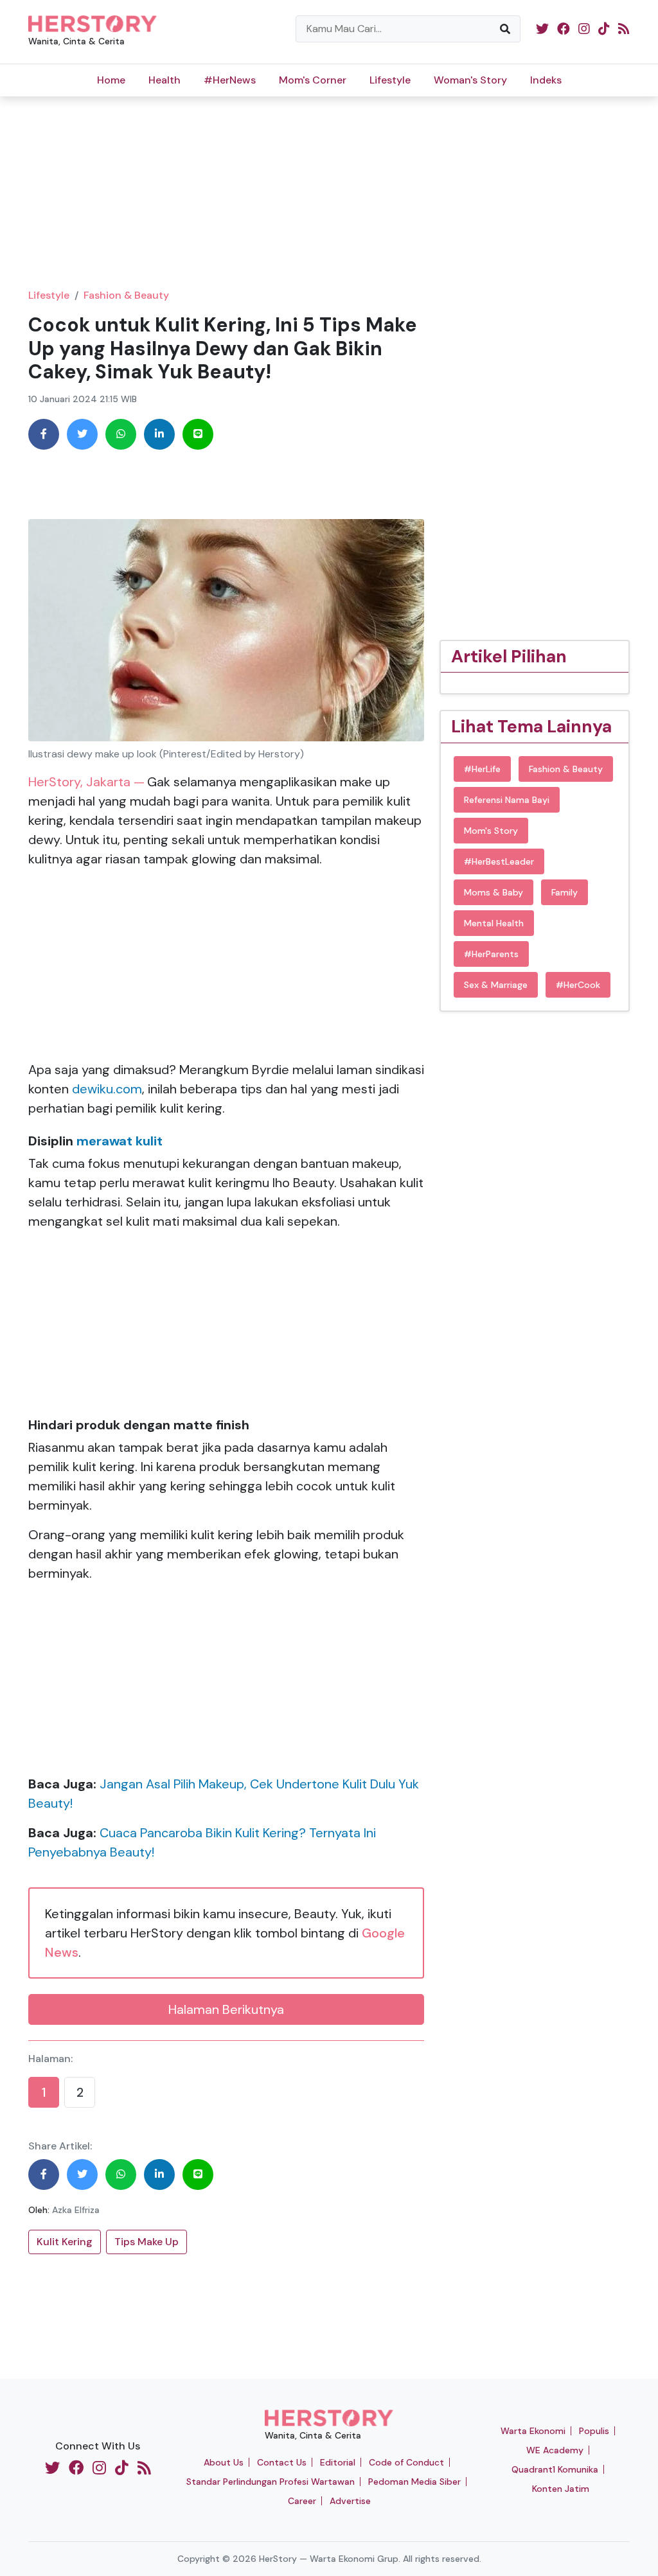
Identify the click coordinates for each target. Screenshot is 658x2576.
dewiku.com (107, 1089)
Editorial (338, 2462)
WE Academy (555, 2450)
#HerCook (578, 985)
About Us (224, 2462)
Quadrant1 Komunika (555, 2469)
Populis (594, 2431)
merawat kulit (120, 1141)
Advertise (350, 2501)
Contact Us (282, 2462)
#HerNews (230, 80)
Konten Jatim (561, 2489)
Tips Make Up (147, 2242)
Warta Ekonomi (533, 2431)
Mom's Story (491, 831)
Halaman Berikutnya (226, 2009)
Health (164, 80)
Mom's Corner (313, 80)
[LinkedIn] (159, 434)
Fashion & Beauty (126, 295)
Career (302, 2501)
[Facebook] (44, 434)
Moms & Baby (493, 892)
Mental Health (494, 923)
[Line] (198, 434)
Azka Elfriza (76, 2210)
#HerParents (491, 954)
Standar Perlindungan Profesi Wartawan (271, 2482)
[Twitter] (82, 434)
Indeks (546, 80)
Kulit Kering (65, 2242)
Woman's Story (470, 80)
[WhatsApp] (121, 434)
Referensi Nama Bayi (507, 800)
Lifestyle (390, 80)
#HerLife (482, 769)
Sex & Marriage (496, 985)
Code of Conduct (406, 2462)
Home (111, 80)
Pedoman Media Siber (414, 2482)
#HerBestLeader (499, 861)
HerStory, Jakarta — (86, 782)
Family (565, 892)
